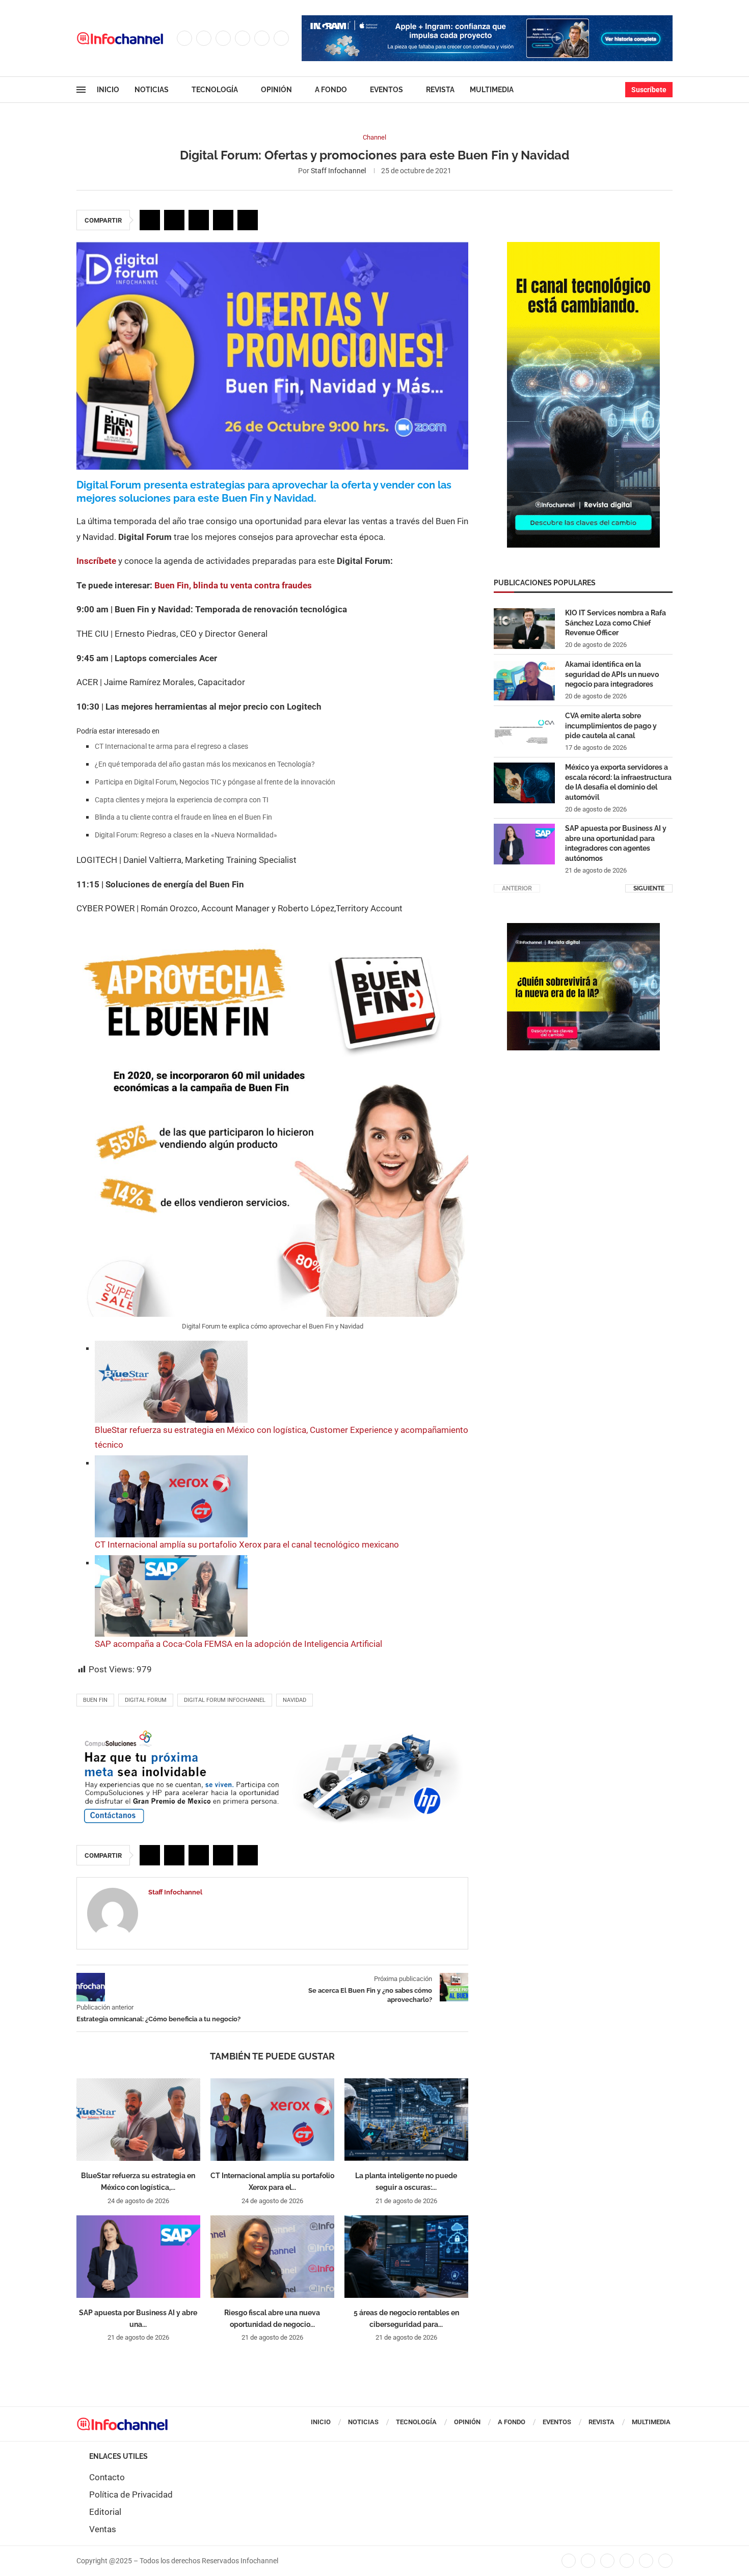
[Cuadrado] (583, 928)
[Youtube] (262, 38)
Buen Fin (95, 1700)
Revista (440, 90)
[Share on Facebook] (150, 220)
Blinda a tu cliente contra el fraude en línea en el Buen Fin (183, 817)
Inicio (108, 90)
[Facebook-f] (569, 2561)
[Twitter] (204, 38)
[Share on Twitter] (174, 220)
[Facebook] (184, 38)
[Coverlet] (583, 247)
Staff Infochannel (338, 171)
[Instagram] (223, 38)
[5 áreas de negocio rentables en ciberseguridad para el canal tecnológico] (406, 2257)
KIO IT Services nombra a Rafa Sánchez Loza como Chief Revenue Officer (616, 623)
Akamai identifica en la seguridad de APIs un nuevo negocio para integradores (612, 674)
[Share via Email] (248, 220)
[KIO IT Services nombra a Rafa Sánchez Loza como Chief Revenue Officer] (524, 629)
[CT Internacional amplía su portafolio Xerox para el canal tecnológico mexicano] (272, 2120)
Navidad (295, 1700)
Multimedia (492, 90)
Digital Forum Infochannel (225, 1700)
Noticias (152, 90)
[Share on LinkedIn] (199, 220)
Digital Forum (146, 1700)
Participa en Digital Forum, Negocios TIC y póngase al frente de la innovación (215, 782)
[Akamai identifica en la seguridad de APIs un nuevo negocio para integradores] (524, 680)
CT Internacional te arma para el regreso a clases (171, 746)
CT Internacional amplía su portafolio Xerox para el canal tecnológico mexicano (247, 1544)
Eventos (386, 90)
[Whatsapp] (281, 38)
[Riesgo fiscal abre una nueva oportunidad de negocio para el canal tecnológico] (272, 2257)
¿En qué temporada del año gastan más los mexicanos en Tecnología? (205, 764)
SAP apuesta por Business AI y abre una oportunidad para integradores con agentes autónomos (616, 843)
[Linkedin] (243, 38)
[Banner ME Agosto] (272, 1732)
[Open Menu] (81, 90)
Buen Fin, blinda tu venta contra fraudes (233, 585)
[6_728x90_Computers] (487, 20)
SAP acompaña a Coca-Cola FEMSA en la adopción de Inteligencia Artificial (238, 1644)
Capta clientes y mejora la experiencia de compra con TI (182, 800)
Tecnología (215, 90)
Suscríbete (649, 90)
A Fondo (331, 90)
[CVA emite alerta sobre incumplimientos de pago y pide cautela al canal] (524, 731)
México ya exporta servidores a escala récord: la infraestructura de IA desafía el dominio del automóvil (618, 782)
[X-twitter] (588, 2561)
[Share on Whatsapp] (223, 220)
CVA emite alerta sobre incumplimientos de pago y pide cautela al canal (611, 726)
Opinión (276, 90)
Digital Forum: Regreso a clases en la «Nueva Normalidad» (186, 835)
